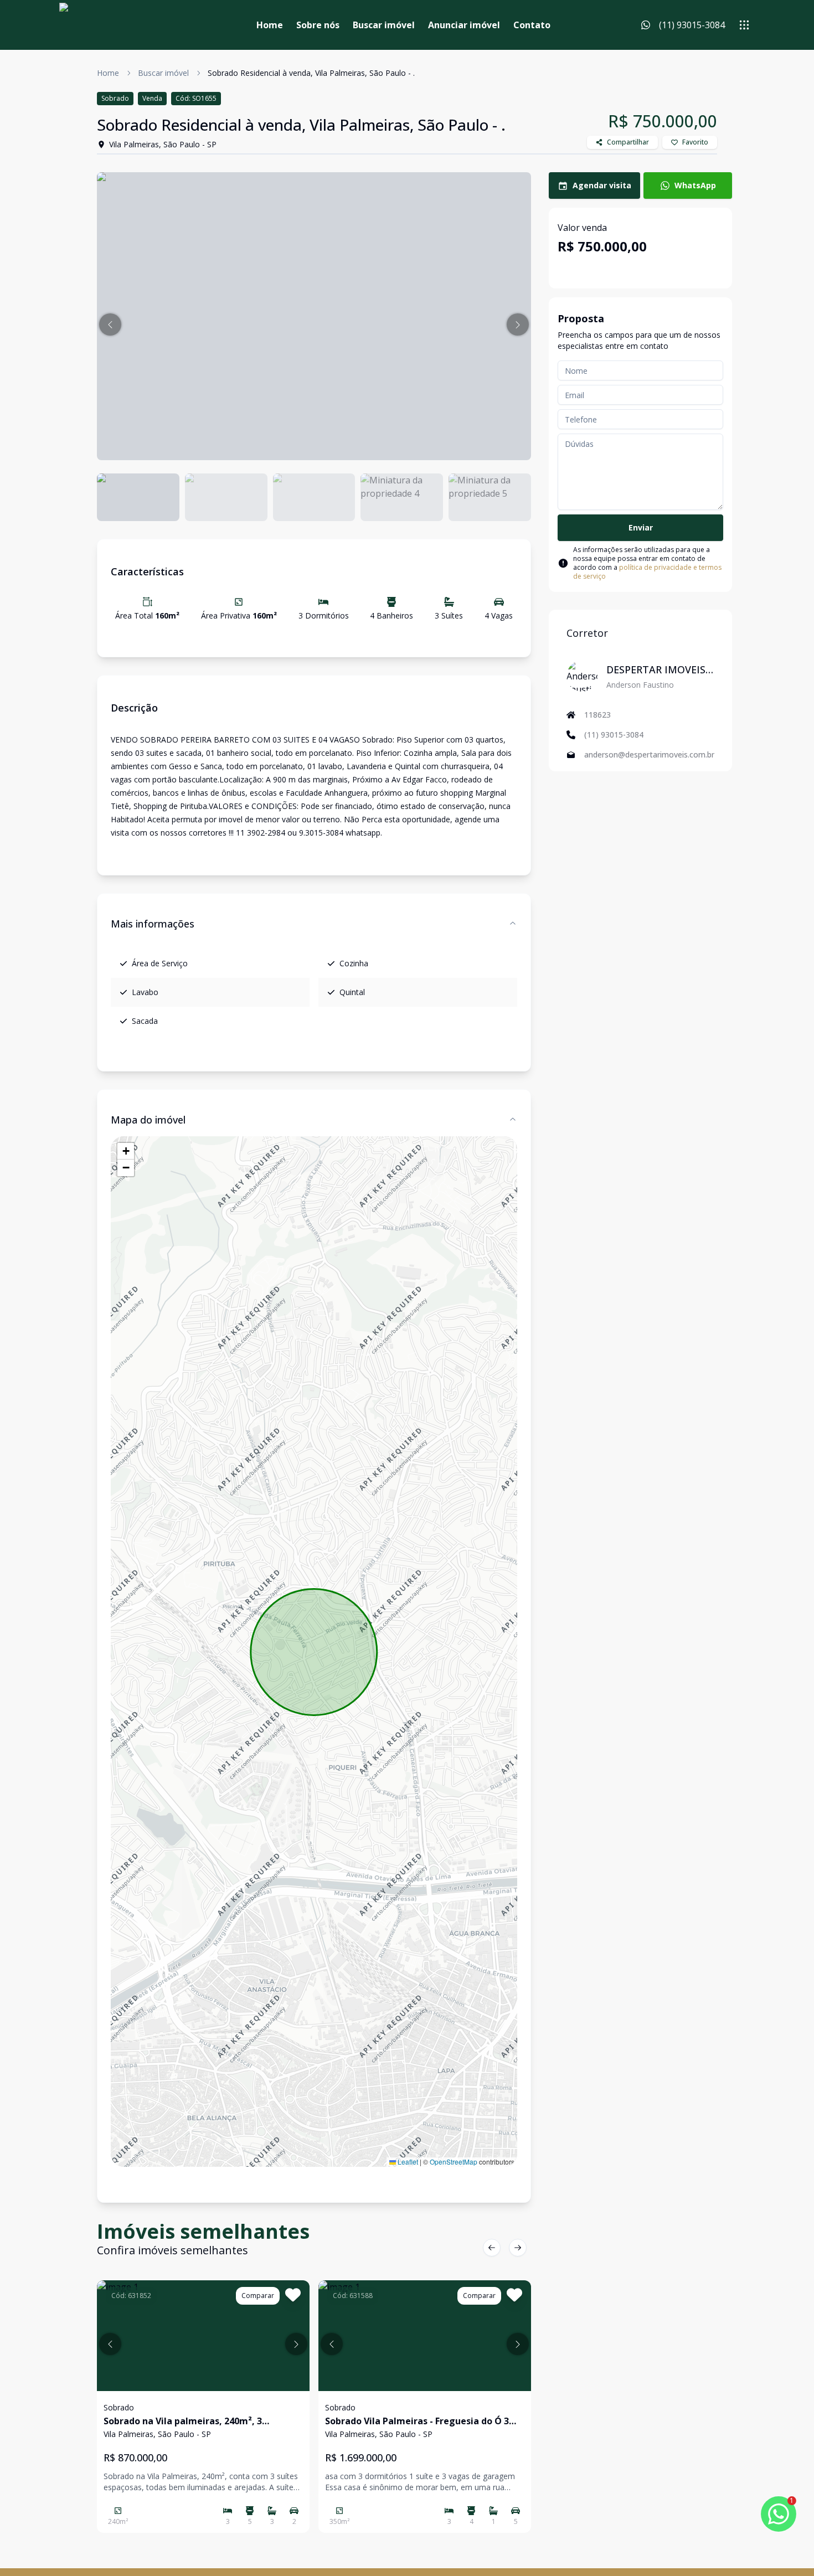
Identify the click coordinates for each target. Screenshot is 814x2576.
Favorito (695, 142)
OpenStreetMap (454, 2162)
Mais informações (153, 924)
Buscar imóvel (384, 25)
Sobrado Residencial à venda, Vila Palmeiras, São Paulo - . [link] (311, 73)
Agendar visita (602, 185)
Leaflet (407, 2162)
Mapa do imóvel (148, 1120)
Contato (532, 25)
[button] (110, 324)
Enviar (641, 527)
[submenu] (744, 25)
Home (270, 25)
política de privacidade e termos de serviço (647, 572)
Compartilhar (628, 142)
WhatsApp (695, 185)
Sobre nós (318, 25)
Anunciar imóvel (464, 25)
